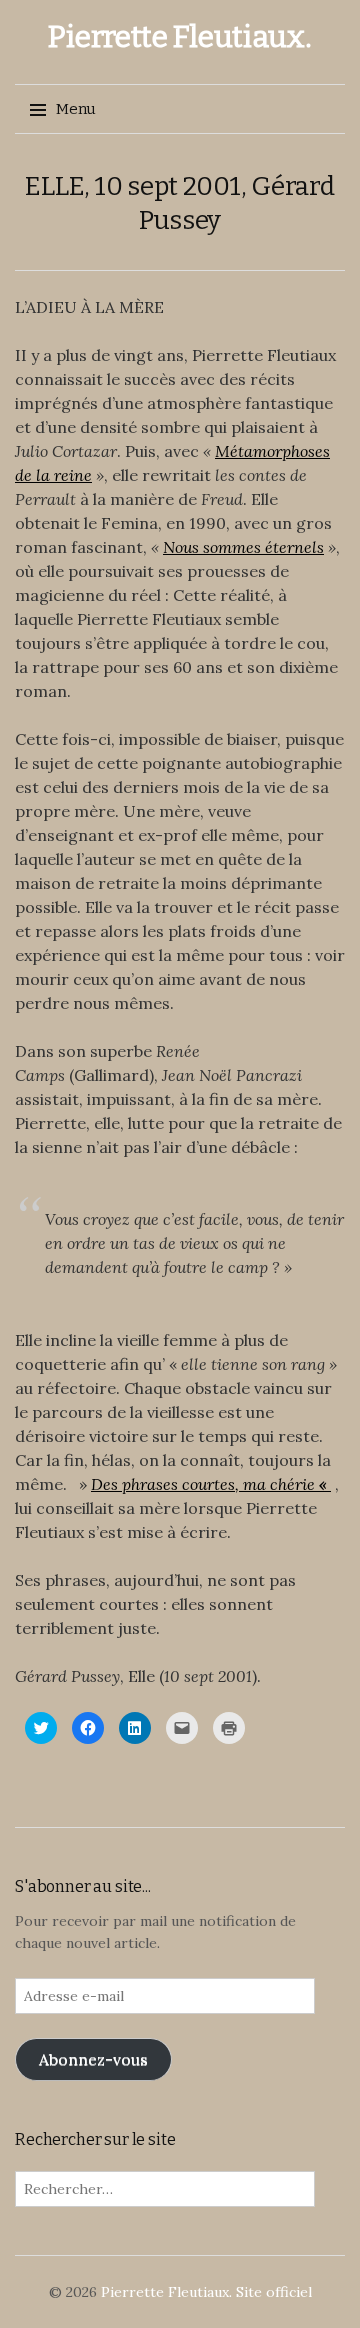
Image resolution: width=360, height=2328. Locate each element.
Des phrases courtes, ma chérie (203, 1484)
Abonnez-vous (93, 2059)
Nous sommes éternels (243, 547)
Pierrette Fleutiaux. (179, 37)
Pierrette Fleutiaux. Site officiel (206, 2292)
